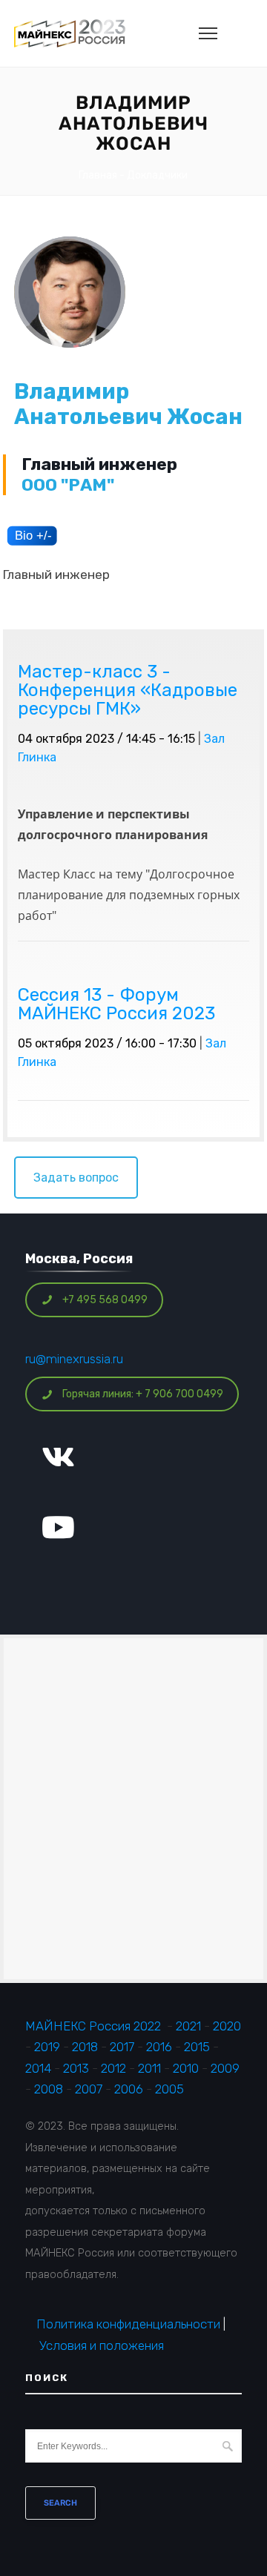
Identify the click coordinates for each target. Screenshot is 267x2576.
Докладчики (157, 175)
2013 (76, 2068)
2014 (38, 2068)
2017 (122, 2047)
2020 (227, 2026)
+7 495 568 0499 (105, 1300)
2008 (49, 2089)
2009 (225, 2068)
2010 (186, 2068)
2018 (86, 2047)
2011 (149, 2068)
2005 (169, 2089)
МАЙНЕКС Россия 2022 (93, 2026)
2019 (47, 2047)
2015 (197, 2047)
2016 (159, 2047)
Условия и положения (102, 2345)
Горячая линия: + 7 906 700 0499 (143, 1394)
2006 (129, 2089)
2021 (188, 2026)
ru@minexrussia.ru (74, 1359)
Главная (98, 175)
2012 (113, 2068)
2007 (89, 2089)
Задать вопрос (76, 1178)
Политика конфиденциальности (128, 2324)
